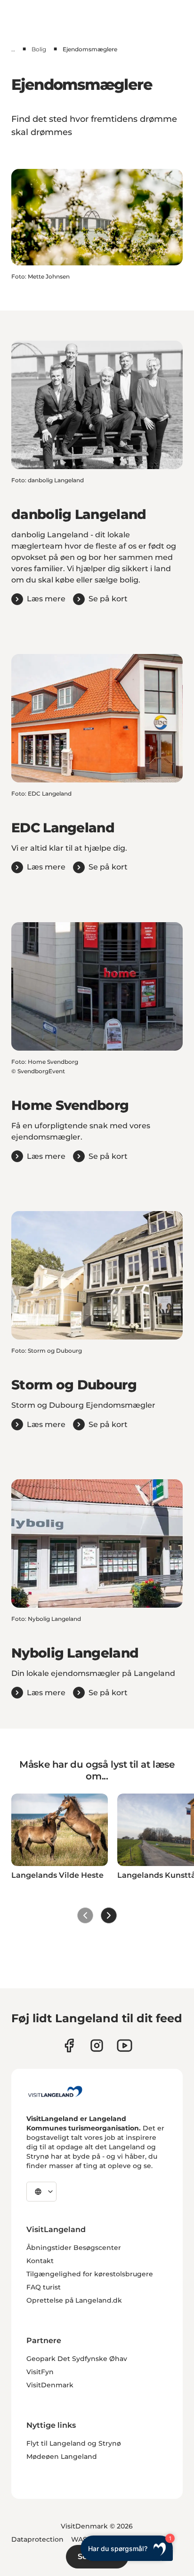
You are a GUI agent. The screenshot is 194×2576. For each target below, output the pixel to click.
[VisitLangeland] (55, 2091)
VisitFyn (40, 2372)
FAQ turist (44, 2287)
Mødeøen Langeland (62, 2456)
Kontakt (40, 2261)
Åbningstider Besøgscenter (74, 2248)
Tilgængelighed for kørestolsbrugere (90, 2274)
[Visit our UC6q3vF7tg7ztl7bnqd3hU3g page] (125, 2046)
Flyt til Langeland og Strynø (74, 2443)
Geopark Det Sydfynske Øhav (77, 2359)
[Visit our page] (69, 2046)
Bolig (39, 49)
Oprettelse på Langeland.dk (74, 2300)
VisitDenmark (50, 2385)
